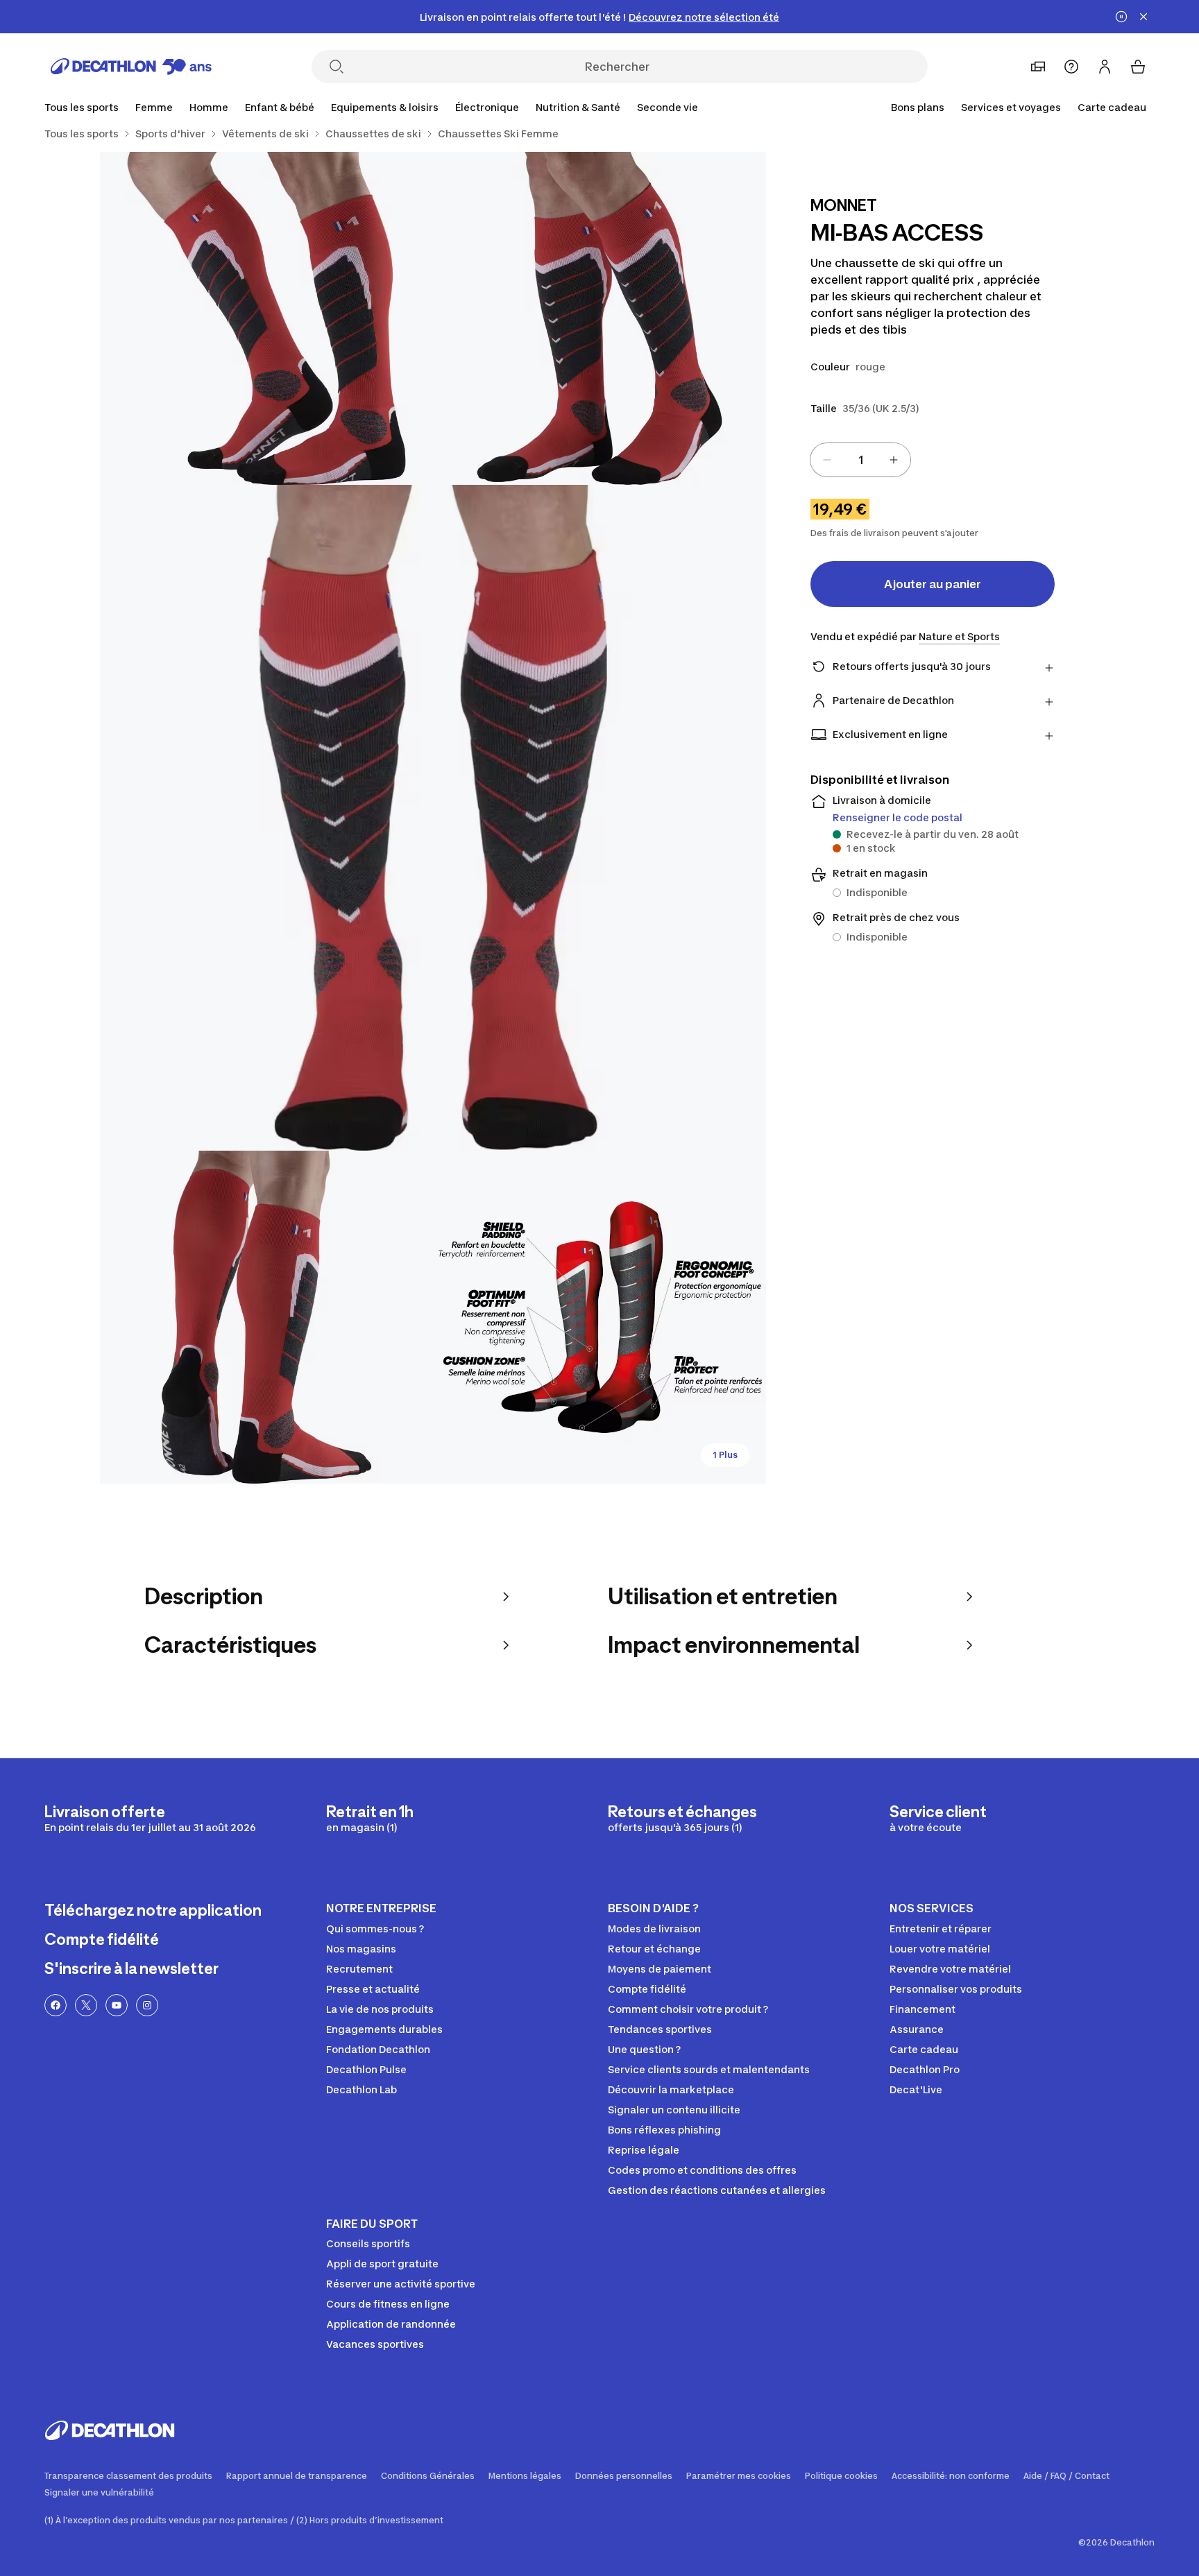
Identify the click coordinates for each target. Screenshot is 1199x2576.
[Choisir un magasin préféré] (1038, 67)
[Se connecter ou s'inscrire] (1105, 67)
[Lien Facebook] (56, 2005)
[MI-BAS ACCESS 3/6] (433, 818)
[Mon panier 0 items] (1138, 67)
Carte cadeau (1112, 107)
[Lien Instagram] (147, 2005)
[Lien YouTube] (117, 2005)
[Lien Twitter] (86, 2005)
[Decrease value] (827, 460)
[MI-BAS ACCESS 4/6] (266, 1317)
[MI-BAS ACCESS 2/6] (266, 318)
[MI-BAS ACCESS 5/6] (599, 1317)
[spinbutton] (860, 460)
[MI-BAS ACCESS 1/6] (599, 318)
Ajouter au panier (933, 584)
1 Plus (725, 1455)
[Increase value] (894, 460)
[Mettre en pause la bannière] (1121, 17)
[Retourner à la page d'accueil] (131, 67)
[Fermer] (1143, 17)
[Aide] (1071, 67)
